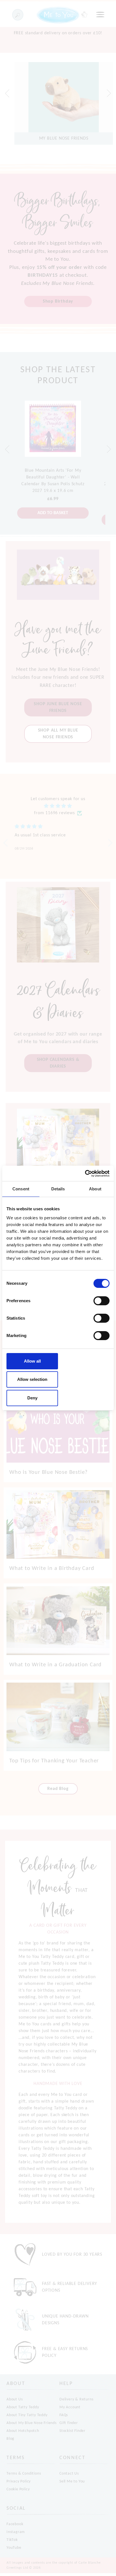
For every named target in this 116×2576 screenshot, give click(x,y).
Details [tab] (58, 1189)
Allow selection (32, 1379)
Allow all (32, 1361)
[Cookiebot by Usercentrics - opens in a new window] (85, 1174)
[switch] (101, 1301)
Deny (32, 1398)
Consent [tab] (21, 1189)
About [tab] (95, 1189)
